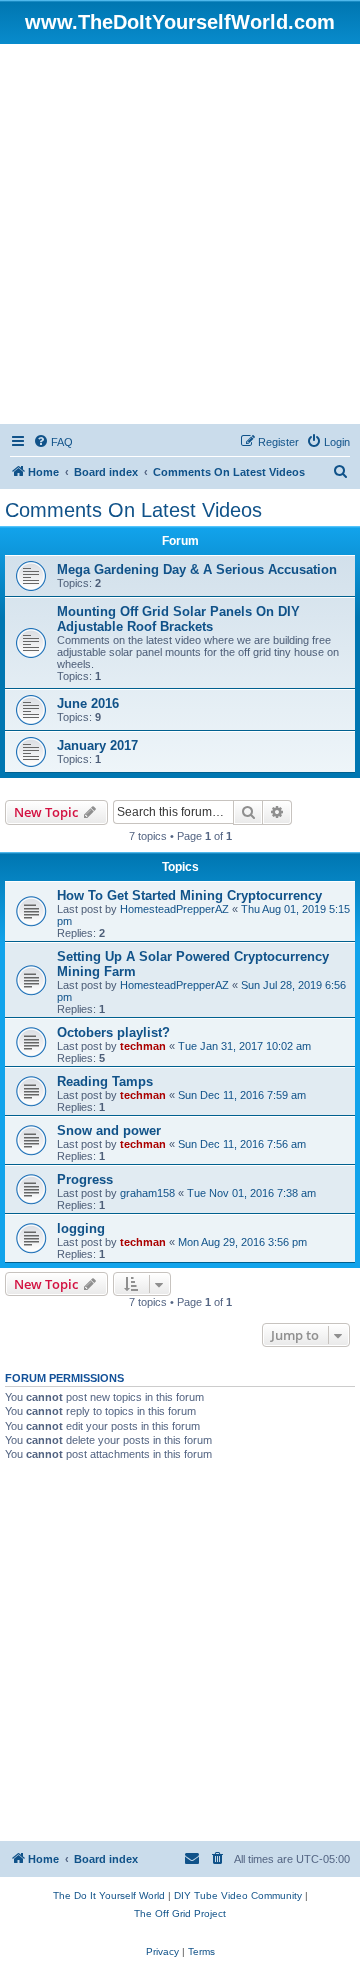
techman (143, 1046)
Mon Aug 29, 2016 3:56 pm (242, 1242)
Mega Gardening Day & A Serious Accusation (197, 569)
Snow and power (109, 1130)
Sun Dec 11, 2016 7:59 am (242, 1095)
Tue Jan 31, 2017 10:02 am (244, 1046)
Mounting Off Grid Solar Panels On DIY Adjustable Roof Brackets (178, 619)
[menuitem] (53, 442)
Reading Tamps (105, 1081)
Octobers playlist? (113, 1032)
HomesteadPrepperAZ (174, 909)
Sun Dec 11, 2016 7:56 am (242, 1144)
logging (81, 1228)
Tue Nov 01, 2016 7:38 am (251, 1193)
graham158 (147, 1193)
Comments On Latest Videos (133, 510)
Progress (85, 1179)
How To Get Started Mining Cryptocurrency (189, 895)
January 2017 (97, 745)
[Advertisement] (180, 234)
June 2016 (88, 703)
